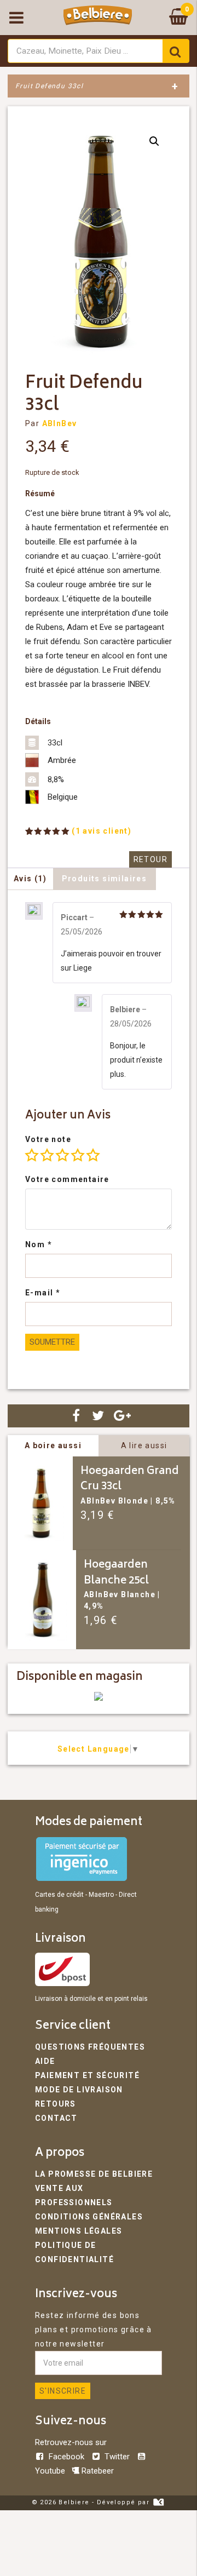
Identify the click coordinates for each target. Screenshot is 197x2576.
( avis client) (102, 831)
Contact (56, 2118)
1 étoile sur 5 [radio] (32, 1155)
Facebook (66, 2457)
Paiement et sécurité (87, 2075)
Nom (39, 1244)
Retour (150, 859)
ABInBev (60, 423)
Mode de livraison (79, 2090)
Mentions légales (79, 2231)
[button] (154, 141)
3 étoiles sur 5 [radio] (62, 1155)
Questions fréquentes (90, 2047)
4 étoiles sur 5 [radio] (78, 1155)
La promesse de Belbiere (94, 2174)
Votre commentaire (67, 1179)
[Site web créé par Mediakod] (158, 2502)
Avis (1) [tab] (30, 879)
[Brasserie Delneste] (99, 1698)
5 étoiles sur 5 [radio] (93, 1155)
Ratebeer (97, 2471)
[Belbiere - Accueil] (98, 18)
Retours (56, 2104)
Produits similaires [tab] (105, 879)
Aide (45, 2061)
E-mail (43, 1293)
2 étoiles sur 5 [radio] (47, 1155)
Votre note (48, 1139)
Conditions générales (89, 2217)
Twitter (117, 2457)
